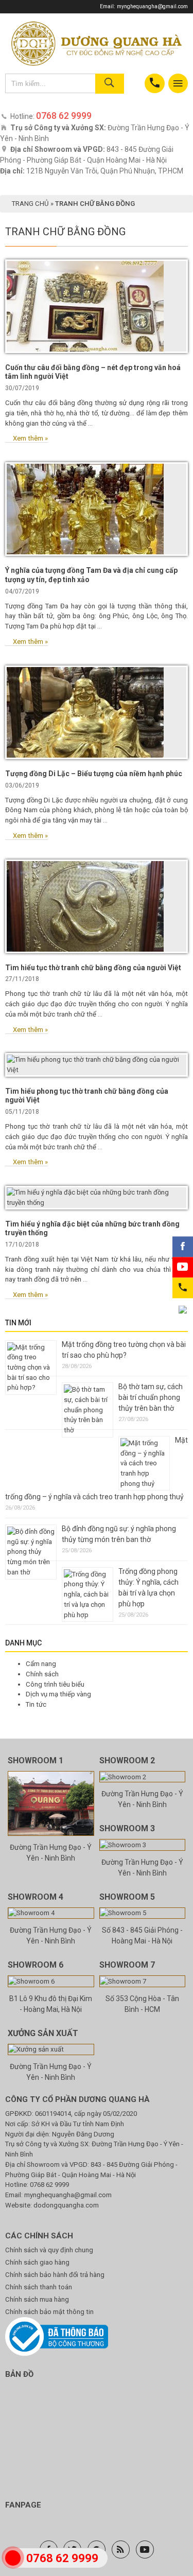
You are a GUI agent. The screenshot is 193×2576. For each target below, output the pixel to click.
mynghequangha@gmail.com (152, 6)
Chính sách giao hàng (37, 2262)
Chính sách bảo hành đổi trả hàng (55, 2275)
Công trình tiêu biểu (55, 1684)
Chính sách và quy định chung (49, 2250)
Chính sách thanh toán (39, 2287)
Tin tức (36, 1704)
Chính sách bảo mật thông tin (49, 2312)
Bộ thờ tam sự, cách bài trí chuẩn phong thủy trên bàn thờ (151, 1397)
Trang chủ (30, 204)
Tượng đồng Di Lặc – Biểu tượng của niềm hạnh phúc (94, 774)
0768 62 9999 (49, 2185)
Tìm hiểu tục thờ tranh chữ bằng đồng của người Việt (93, 968)
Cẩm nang (41, 1664)
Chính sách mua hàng (37, 2299)
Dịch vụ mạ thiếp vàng (58, 1694)
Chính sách (42, 1674)
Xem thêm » (30, 438)
